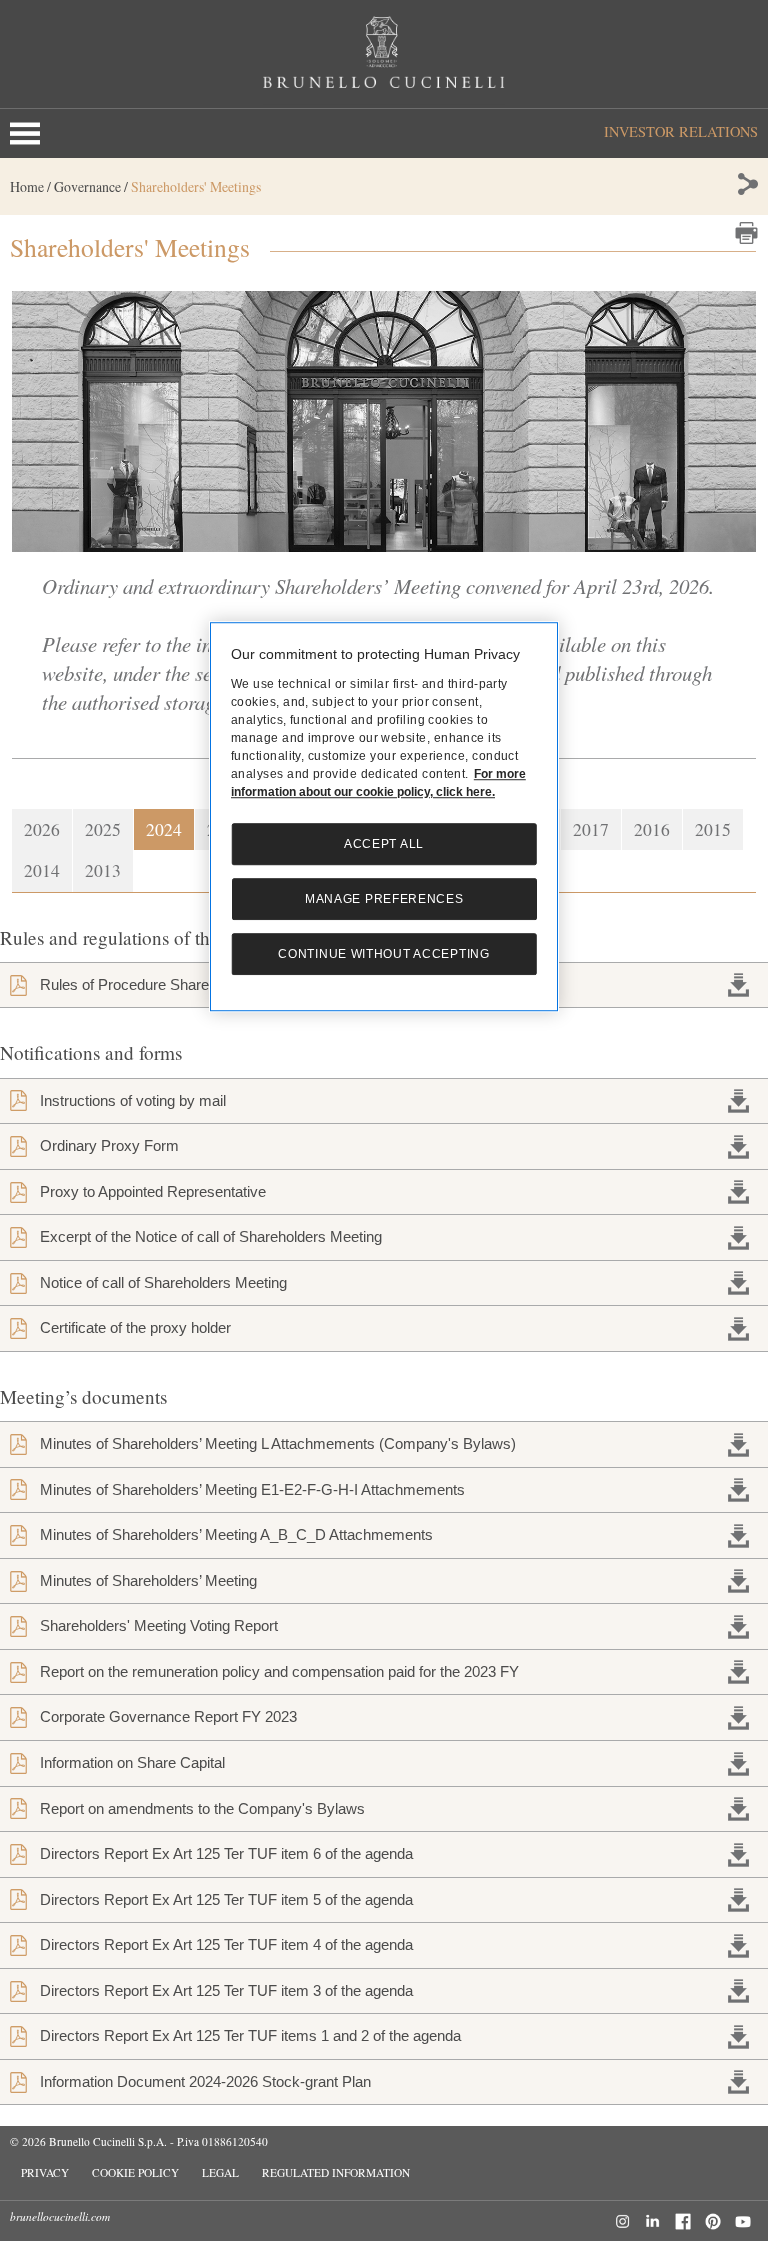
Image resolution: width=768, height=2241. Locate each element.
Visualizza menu (29, 133)
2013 (103, 870)
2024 (164, 829)
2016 (652, 829)
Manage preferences (384, 899)
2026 (42, 829)
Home (27, 186)
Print (746, 233)
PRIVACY (45, 2172)
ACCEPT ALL (384, 844)
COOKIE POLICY (135, 2172)
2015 (713, 829)
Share (746, 184)
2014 (42, 870)
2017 (591, 829)
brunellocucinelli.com (60, 2216)
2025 (103, 829)
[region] (384, 817)
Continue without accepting (383, 954)
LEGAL (220, 2172)
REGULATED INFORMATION (336, 2172)
